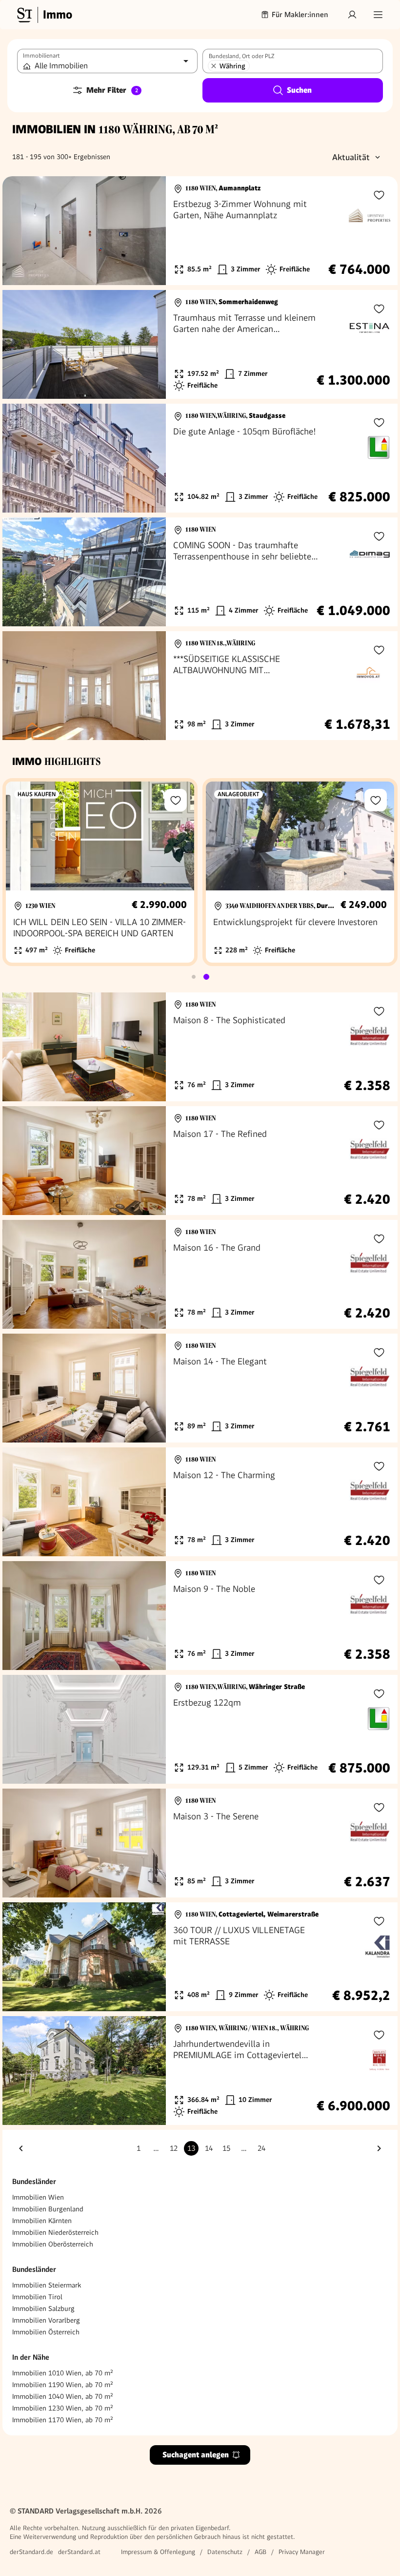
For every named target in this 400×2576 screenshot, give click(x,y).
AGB (260, 2552)
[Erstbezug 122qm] (200, 1729)
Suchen (299, 90)
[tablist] (200, 977)
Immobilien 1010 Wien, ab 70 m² (63, 2373)
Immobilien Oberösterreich (53, 2244)
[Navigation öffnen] (378, 15)
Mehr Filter (112, 90)
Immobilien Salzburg (43, 2308)
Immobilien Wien (38, 2197)
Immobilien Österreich (46, 2332)
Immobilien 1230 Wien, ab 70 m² (63, 2408)
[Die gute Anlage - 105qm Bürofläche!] (200, 458)
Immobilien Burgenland (48, 2209)
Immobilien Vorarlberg (46, 2320)
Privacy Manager (302, 2552)
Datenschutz (225, 2552)
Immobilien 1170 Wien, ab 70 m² (63, 2420)
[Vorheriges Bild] (19, 231)
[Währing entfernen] (214, 66)
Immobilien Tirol (37, 2297)
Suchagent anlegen (196, 2455)
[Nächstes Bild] (149, 231)
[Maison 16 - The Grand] (200, 1274)
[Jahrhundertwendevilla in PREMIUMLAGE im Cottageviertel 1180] (200, 2071)
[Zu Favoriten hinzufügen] (379, 195)
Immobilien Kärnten (42, 2221)
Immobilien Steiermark (47, 2285)
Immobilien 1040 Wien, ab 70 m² (63, 2396)
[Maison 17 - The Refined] (200, 1161)
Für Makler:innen (300, 15)
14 (209, 2148)
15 (226, 2148)
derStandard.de (31, 2552)
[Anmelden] (352, 15)
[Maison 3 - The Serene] (200, 1843)
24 (261, 2148)
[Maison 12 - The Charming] (200, 1502)
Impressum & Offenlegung (158, 2552)
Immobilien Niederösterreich (55, 2232)
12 (174, 2148)
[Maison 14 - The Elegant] (200, 1388)
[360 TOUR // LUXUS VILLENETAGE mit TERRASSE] (200, 1957)
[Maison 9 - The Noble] (200, 1616)
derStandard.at (79, 2552)
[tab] (194, 977)
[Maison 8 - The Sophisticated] (200, 1047)
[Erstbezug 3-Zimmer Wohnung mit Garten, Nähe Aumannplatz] (200, 231)
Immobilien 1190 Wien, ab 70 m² (63, 2385)
